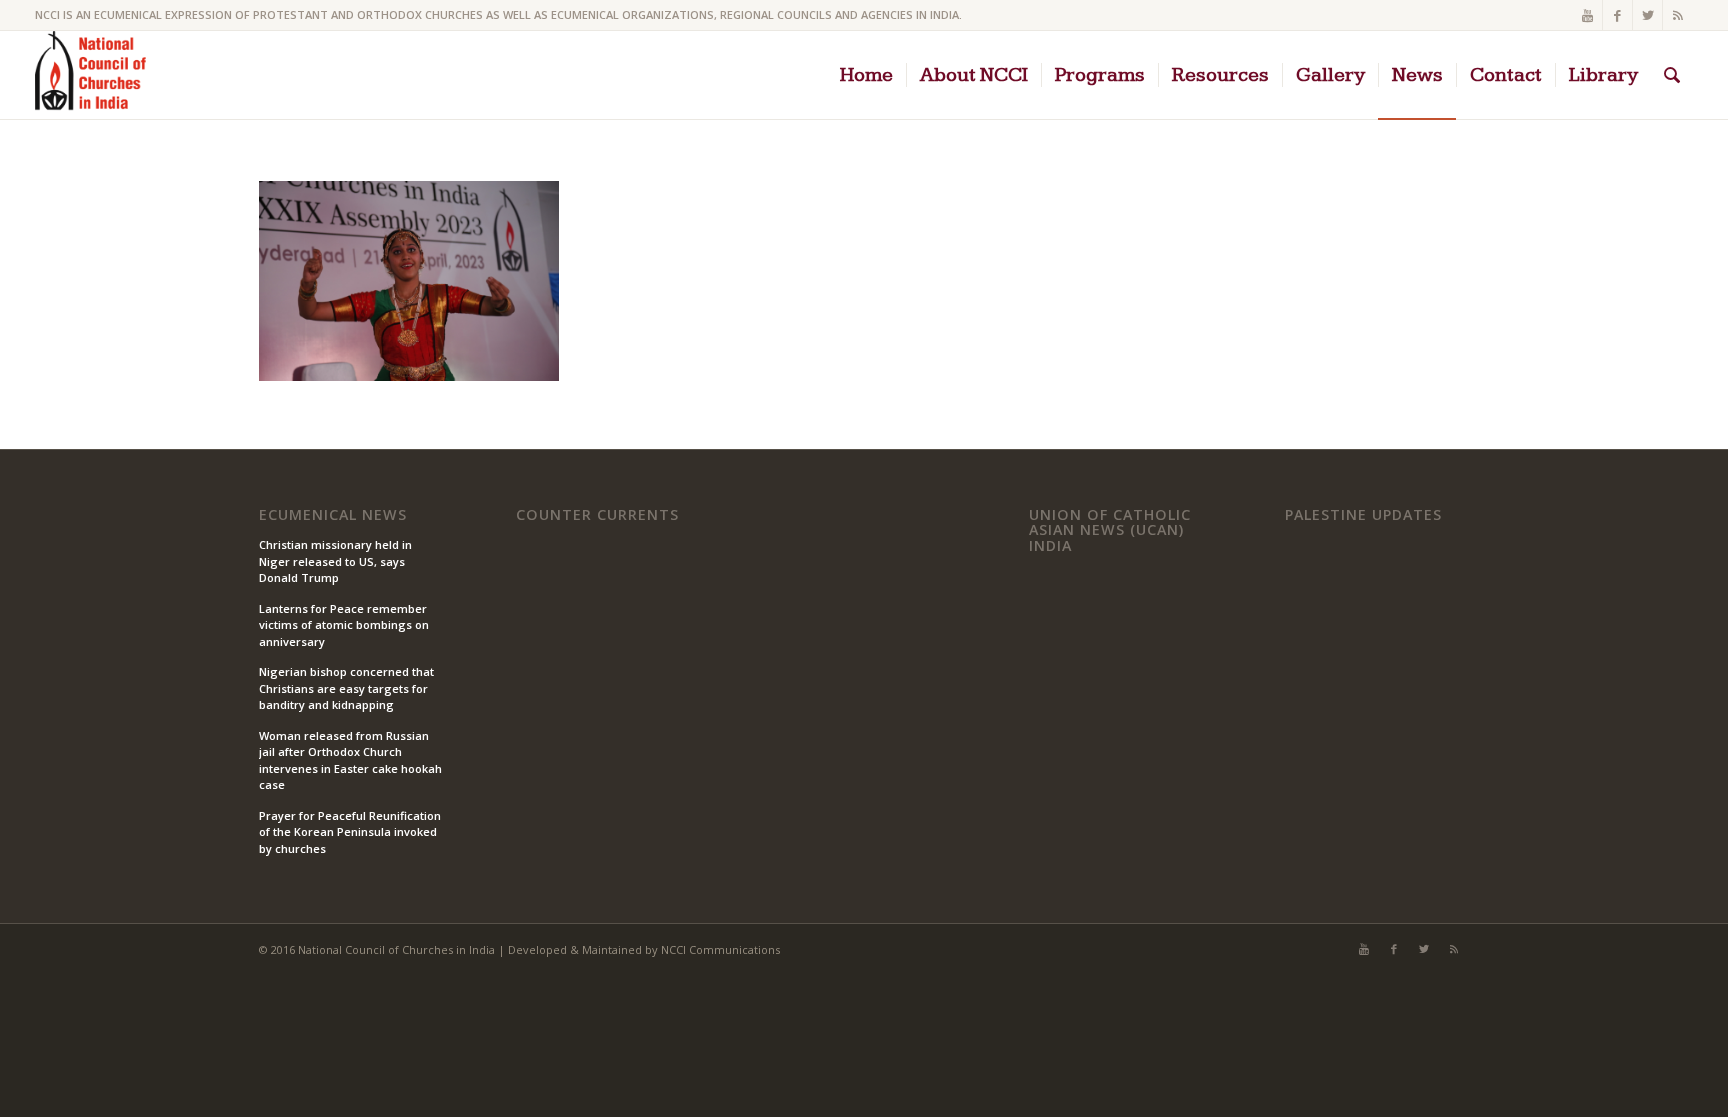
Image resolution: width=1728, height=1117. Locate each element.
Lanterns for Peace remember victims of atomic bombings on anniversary (344, 625)
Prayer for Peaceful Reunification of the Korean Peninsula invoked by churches (350, 832)
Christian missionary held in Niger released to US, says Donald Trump (335, 561)
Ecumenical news (333, 515)
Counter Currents (597, 515)
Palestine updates (1363, 515)
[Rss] (1678, 15)
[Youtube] (1587, 15)
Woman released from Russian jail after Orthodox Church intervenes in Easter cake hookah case (350, 760)
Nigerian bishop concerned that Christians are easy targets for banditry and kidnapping (346, 688)
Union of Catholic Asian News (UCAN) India (1110, 530)
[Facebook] (1617, 15)
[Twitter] (1647, 15)
